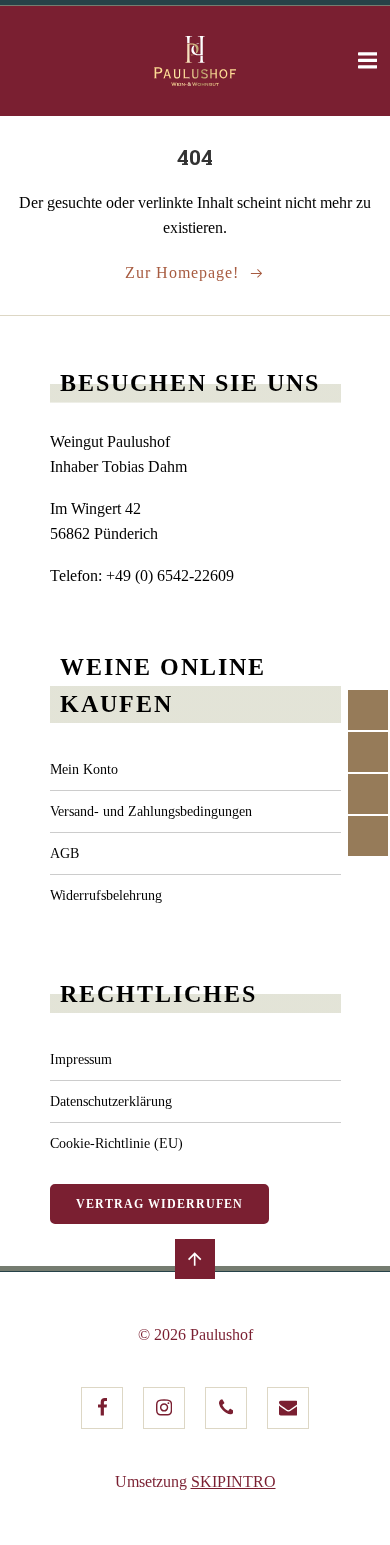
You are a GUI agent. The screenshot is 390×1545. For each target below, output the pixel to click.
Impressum (81, 1059)
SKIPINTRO (233, 1481)
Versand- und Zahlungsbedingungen (151, 811)
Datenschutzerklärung (111, 1101)
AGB (64, 853)
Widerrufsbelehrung (106, 895)
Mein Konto (84, 769)
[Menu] (365, 61)
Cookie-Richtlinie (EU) (116, 1143)
